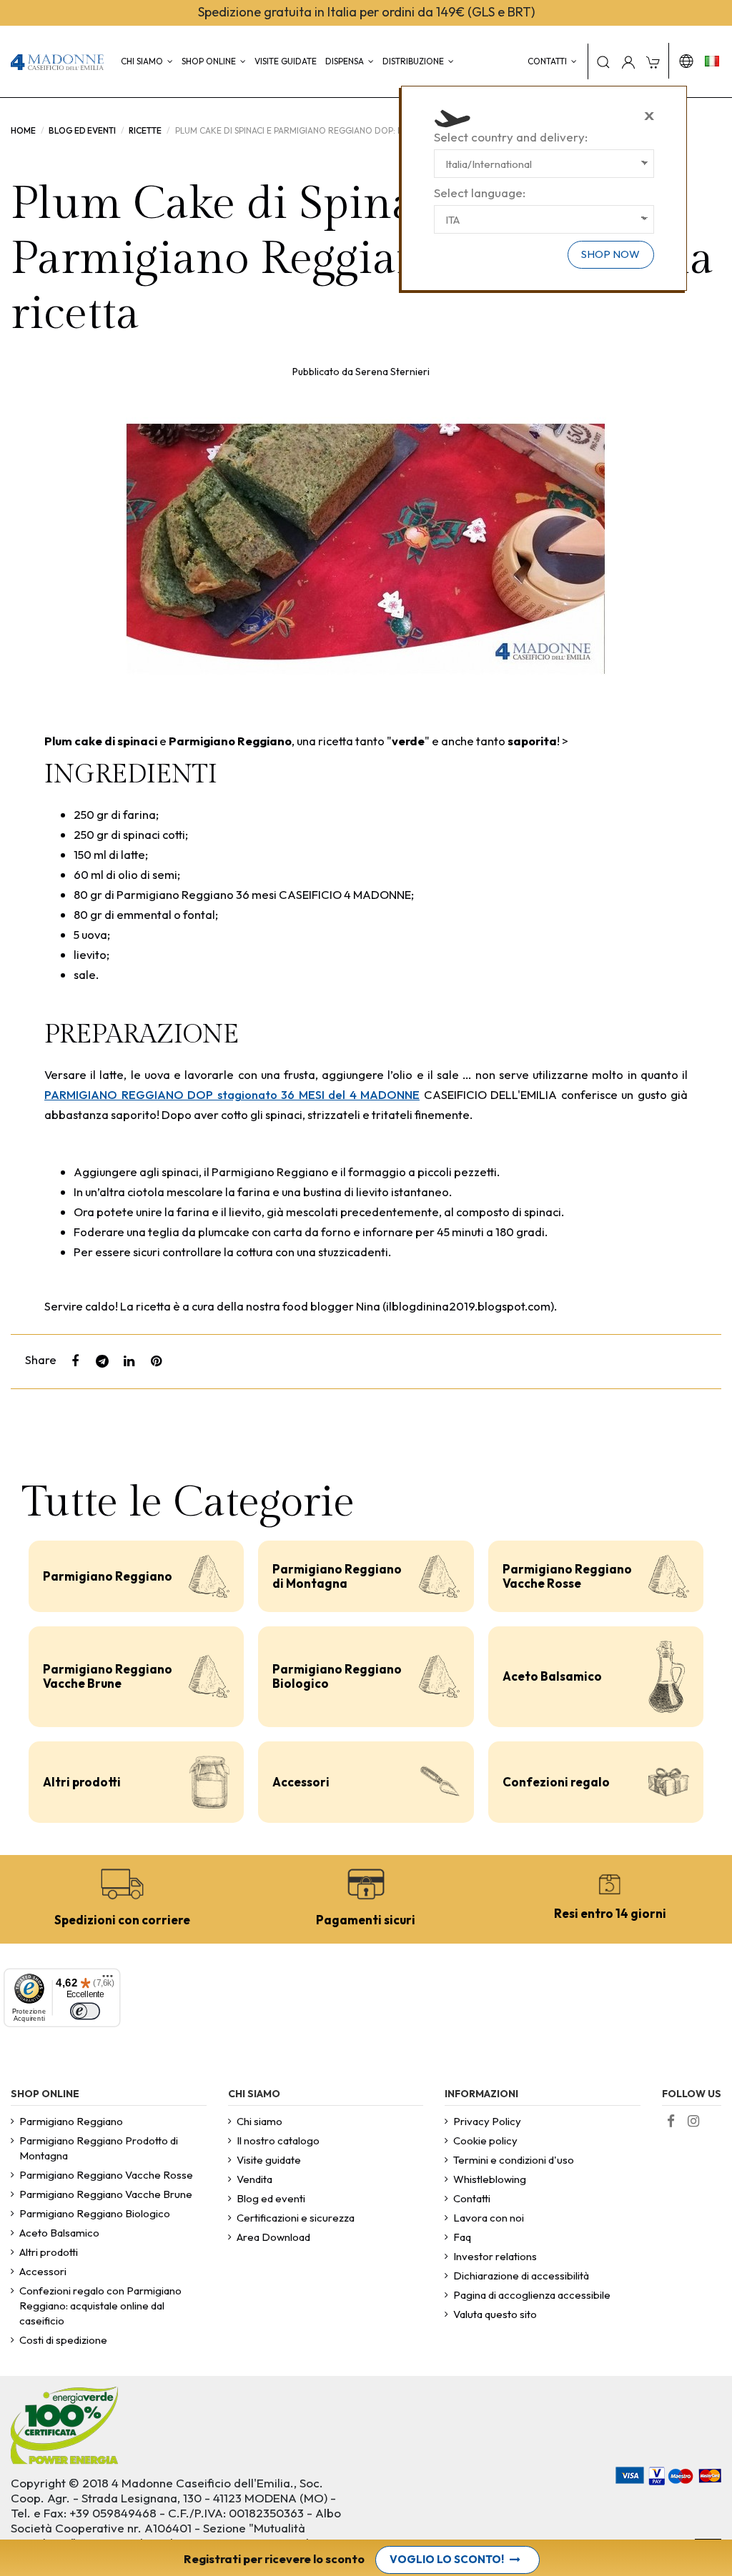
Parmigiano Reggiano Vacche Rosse (567, 1576)
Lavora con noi (489, 2218)
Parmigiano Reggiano (108, 1576)
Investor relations (495, 2256)
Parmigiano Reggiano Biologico (337, 1676)
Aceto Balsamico (552, 1676)
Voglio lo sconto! (447, 2559)
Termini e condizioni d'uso (514, 2160)
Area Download (273, 2237)
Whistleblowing (490, 2179)
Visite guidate (269, 2160)
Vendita (254, 2179)
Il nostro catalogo (278, 2140)
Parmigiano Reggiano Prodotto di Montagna (99, 2148)
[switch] (85, 2011)
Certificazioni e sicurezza (296, 2218)
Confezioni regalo (556, 1782)
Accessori (301, 1782)
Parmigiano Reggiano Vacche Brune (108, 1676)
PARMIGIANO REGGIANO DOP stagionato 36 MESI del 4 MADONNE (232, 1094)
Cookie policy (485, 2140)
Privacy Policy (487, 2121)
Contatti (472, 2198)
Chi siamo (259, 2121)
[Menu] (108, 1981)
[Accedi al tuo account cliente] (628, 61)
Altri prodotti (82, 1782)
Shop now (610, 254)
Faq (462, 2237)
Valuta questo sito (495, 2314)
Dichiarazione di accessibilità (521, 2276)
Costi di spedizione (63, 2340)
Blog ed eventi (271, 2198)
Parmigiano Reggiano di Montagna (337, 1576)
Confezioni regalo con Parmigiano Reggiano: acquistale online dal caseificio (100, 2306)
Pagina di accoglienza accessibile (532, 2295)
